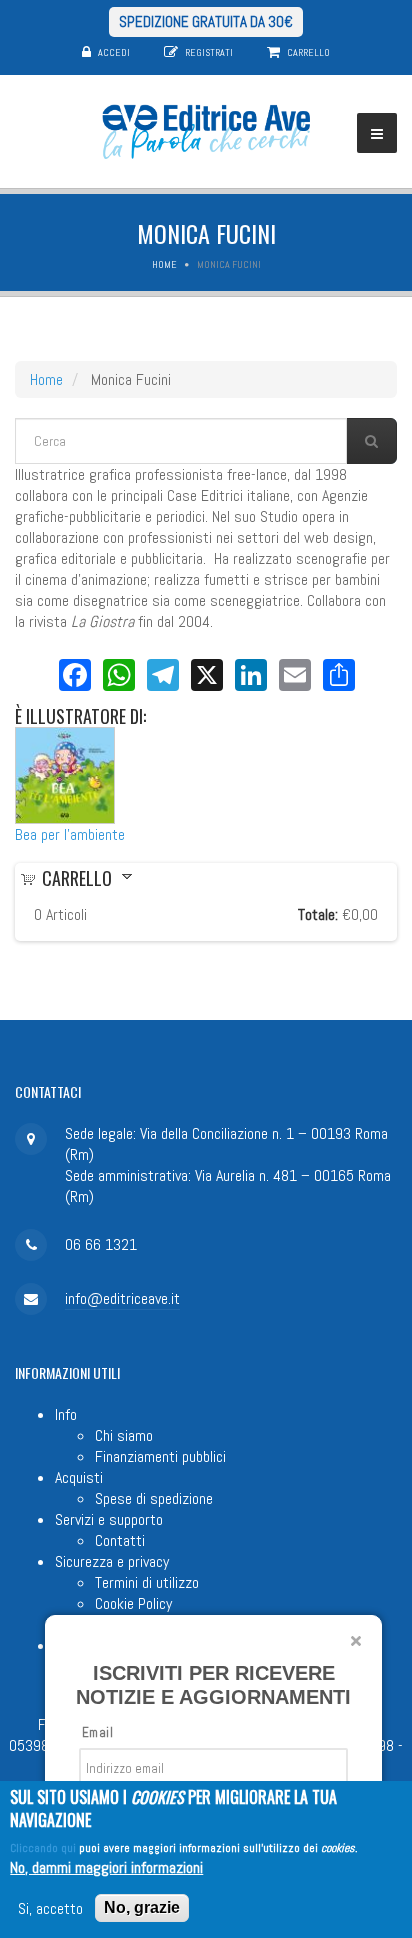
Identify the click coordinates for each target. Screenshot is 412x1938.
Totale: (318, 914)
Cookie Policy (133, 1603)
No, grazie (142, 1907)
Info (66, 1414)
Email (97, 1732)
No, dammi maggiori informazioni (106, 1867)
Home (164, 264)
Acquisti (79, 1477)
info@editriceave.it (122, 1298)
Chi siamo (124, 1435)
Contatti (120, 1540)
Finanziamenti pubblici (160, 1456)
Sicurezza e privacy (112, 1561)
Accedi (114, 52)
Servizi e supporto (109, 1519)
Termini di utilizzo (147, 1582)
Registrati (209, 52)
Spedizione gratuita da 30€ (206, 21)
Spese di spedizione (154, 1498)
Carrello (308, 52)
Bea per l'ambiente (70, 834)
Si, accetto (50, 1908)
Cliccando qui (43, 1848)
